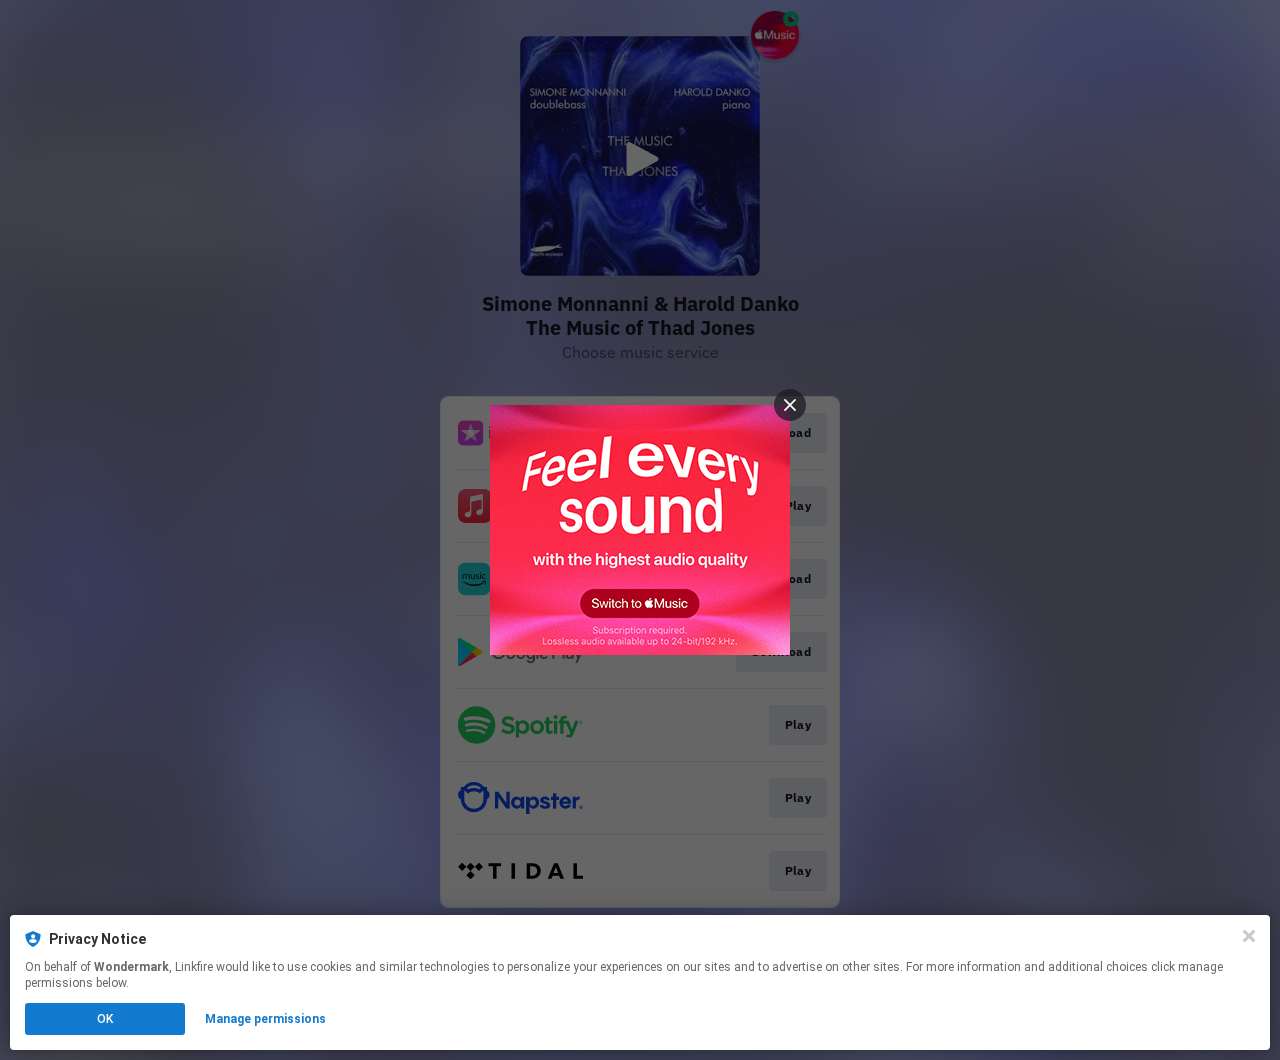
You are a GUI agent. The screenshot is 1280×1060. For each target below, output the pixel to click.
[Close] (1249, 936)
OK (105, 1019)
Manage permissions (265, 1019)
